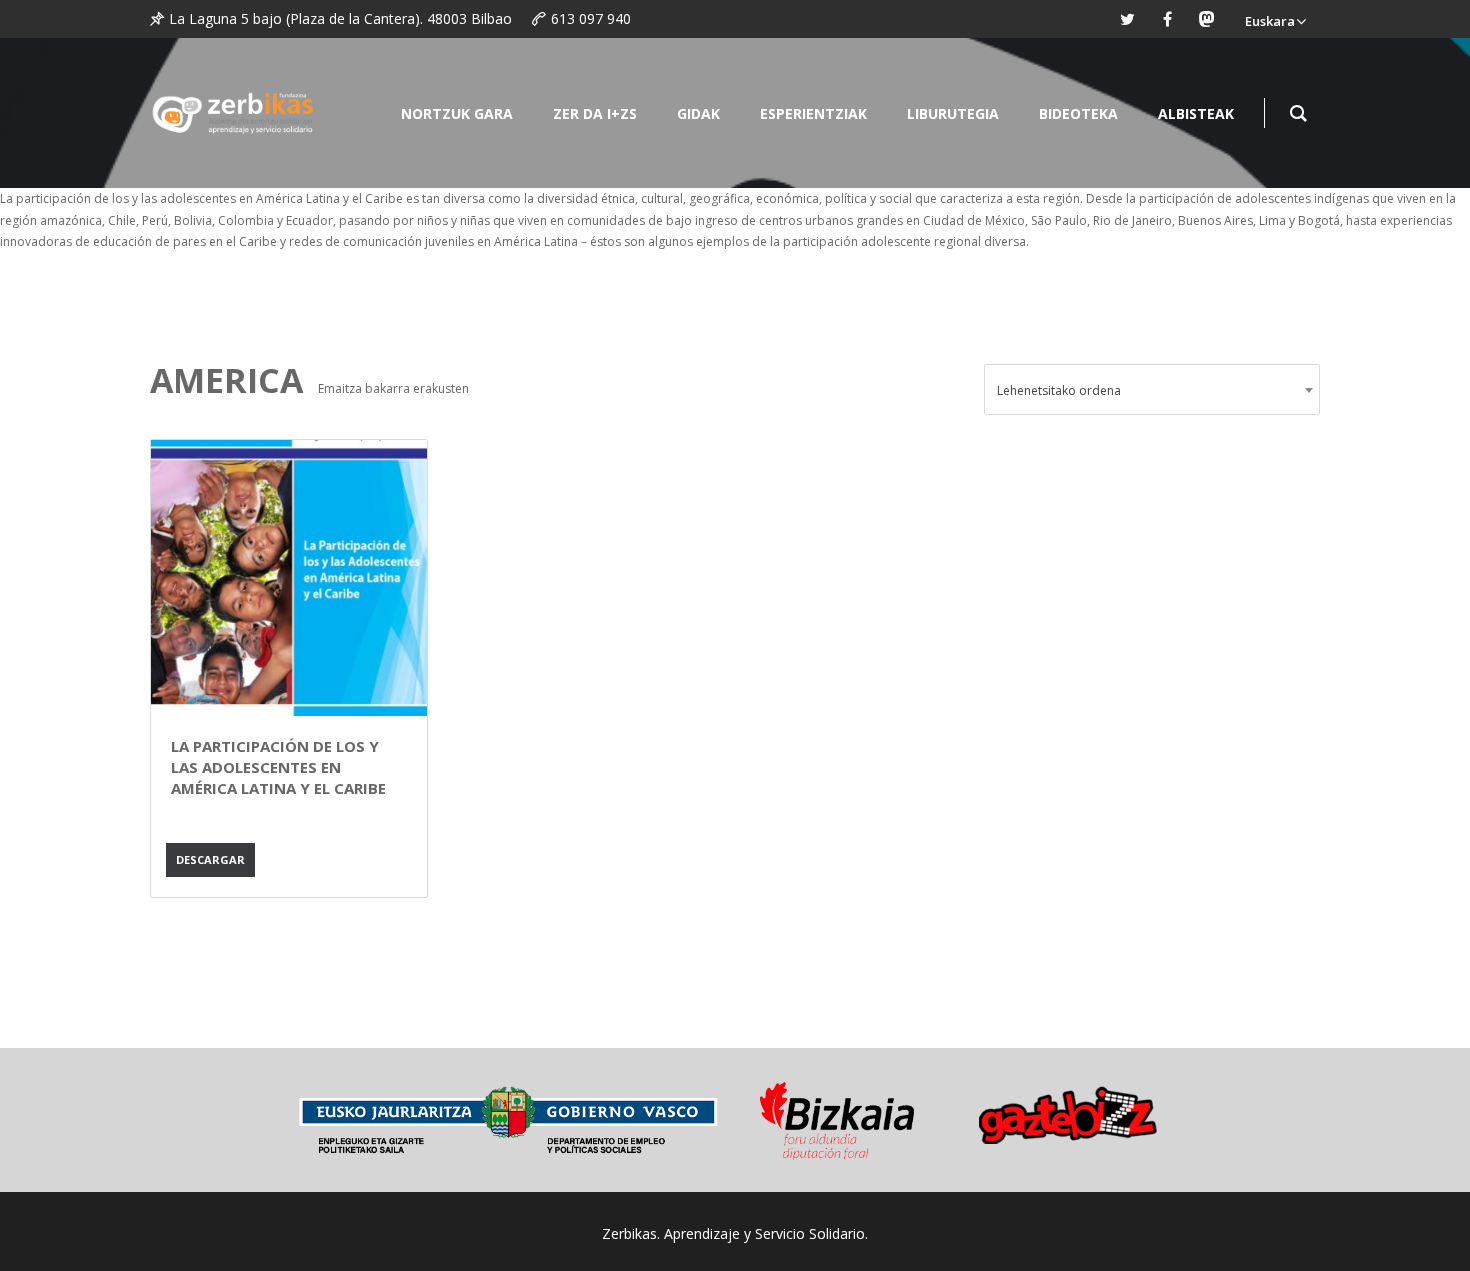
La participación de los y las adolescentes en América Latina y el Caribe (278, 767)
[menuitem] (1275, 19)
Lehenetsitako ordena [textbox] (1059, 390)
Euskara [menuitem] (1270, 21)
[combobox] (1152, 389)
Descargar (210, 859)
